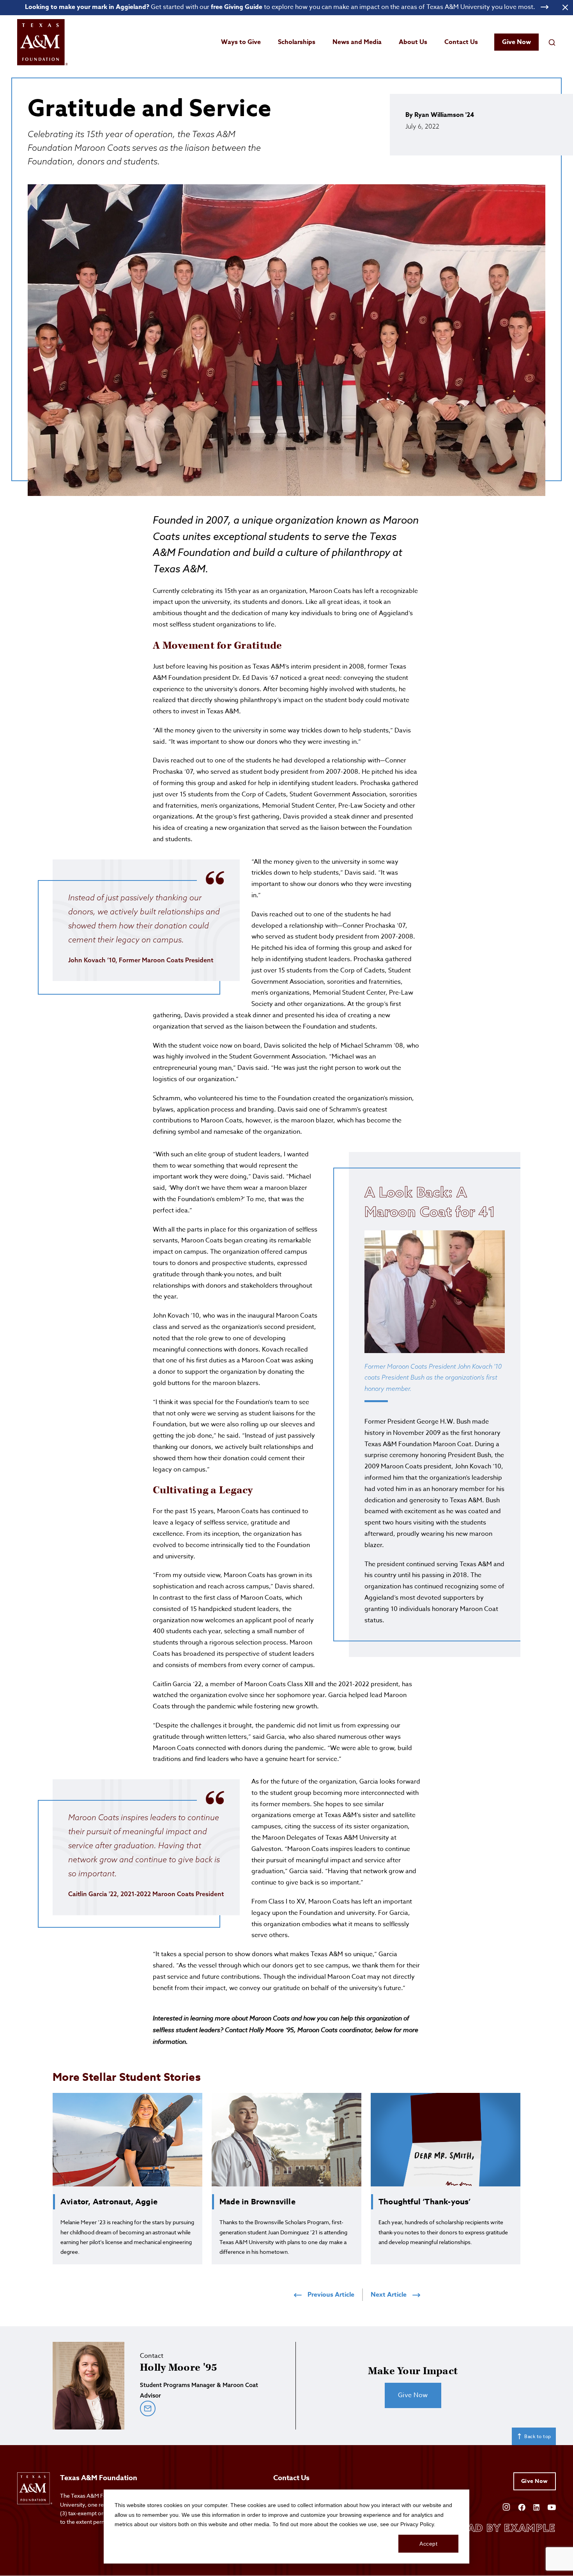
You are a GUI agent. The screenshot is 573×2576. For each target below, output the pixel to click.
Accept (428, 2544)
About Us (413, 42)
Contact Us (461, 42)
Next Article (389, 2295)
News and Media (357, 42)
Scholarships (297, 42)
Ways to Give (241, 42)
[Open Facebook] (522, 2506)
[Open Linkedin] (536, 2506)
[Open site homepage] (42, 42)
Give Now (516, 42)
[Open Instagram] (506, 2506)
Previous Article (331, 2295)
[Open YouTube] (552, 2506)
